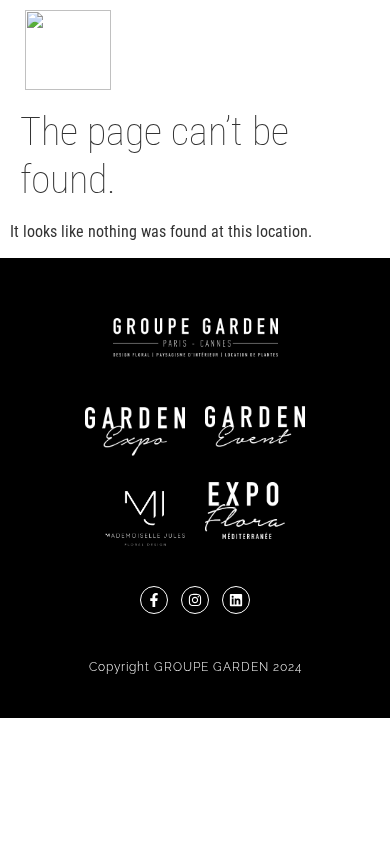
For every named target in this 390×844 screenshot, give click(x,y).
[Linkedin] (236, 600)
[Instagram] (195, 600)
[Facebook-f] (154, 600)
